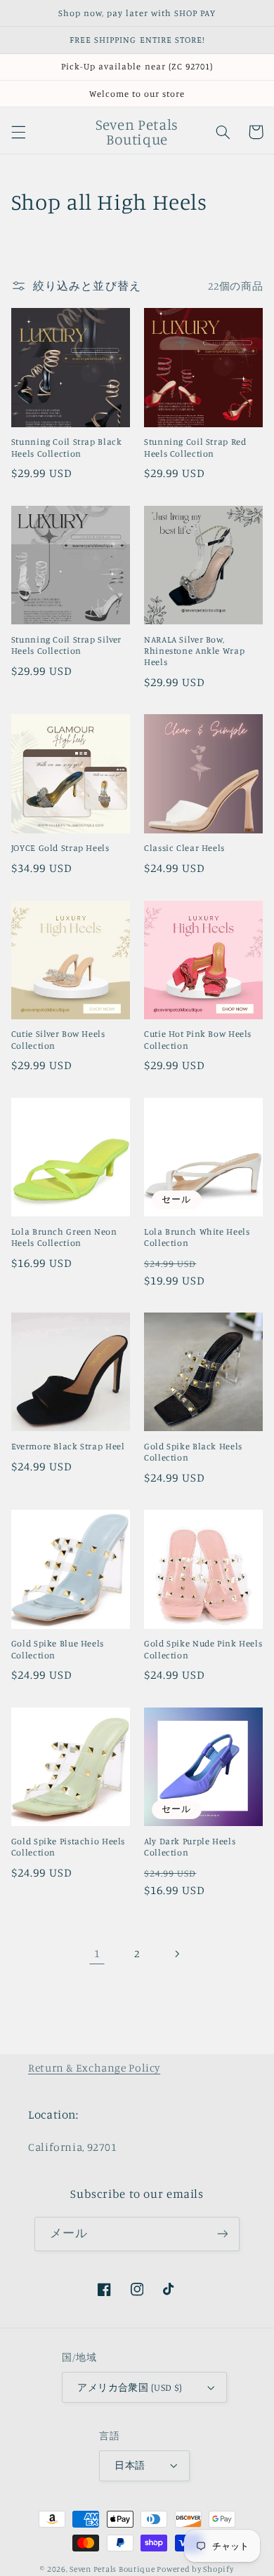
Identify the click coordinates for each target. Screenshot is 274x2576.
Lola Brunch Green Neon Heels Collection (64, 1237)
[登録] (222, 2234)
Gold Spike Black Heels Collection (193, 1452)
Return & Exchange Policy (94, 2068)
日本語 (130, 2465)
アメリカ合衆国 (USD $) (130, 2387)
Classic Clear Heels (184, 848)
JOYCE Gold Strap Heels (60, 848)
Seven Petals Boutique (113, 2569)
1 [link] (97, 1953)
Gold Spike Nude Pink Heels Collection (203, 1649)
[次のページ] (177, 1954)
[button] (18, 132)
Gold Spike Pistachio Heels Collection (68, 1847)
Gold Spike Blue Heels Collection (58, 1649)
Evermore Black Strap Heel (68, 1446)
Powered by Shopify (195, 2569)
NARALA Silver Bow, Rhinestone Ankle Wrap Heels (194, 651)
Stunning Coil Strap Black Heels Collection (67, 447)
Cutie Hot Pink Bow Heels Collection (198, 1039)
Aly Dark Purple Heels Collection (190, 1847)
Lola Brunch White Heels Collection (197, 1237)
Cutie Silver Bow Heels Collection (58, 1039)
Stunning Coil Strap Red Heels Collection (195, 447)
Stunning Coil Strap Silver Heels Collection (66, 645)
